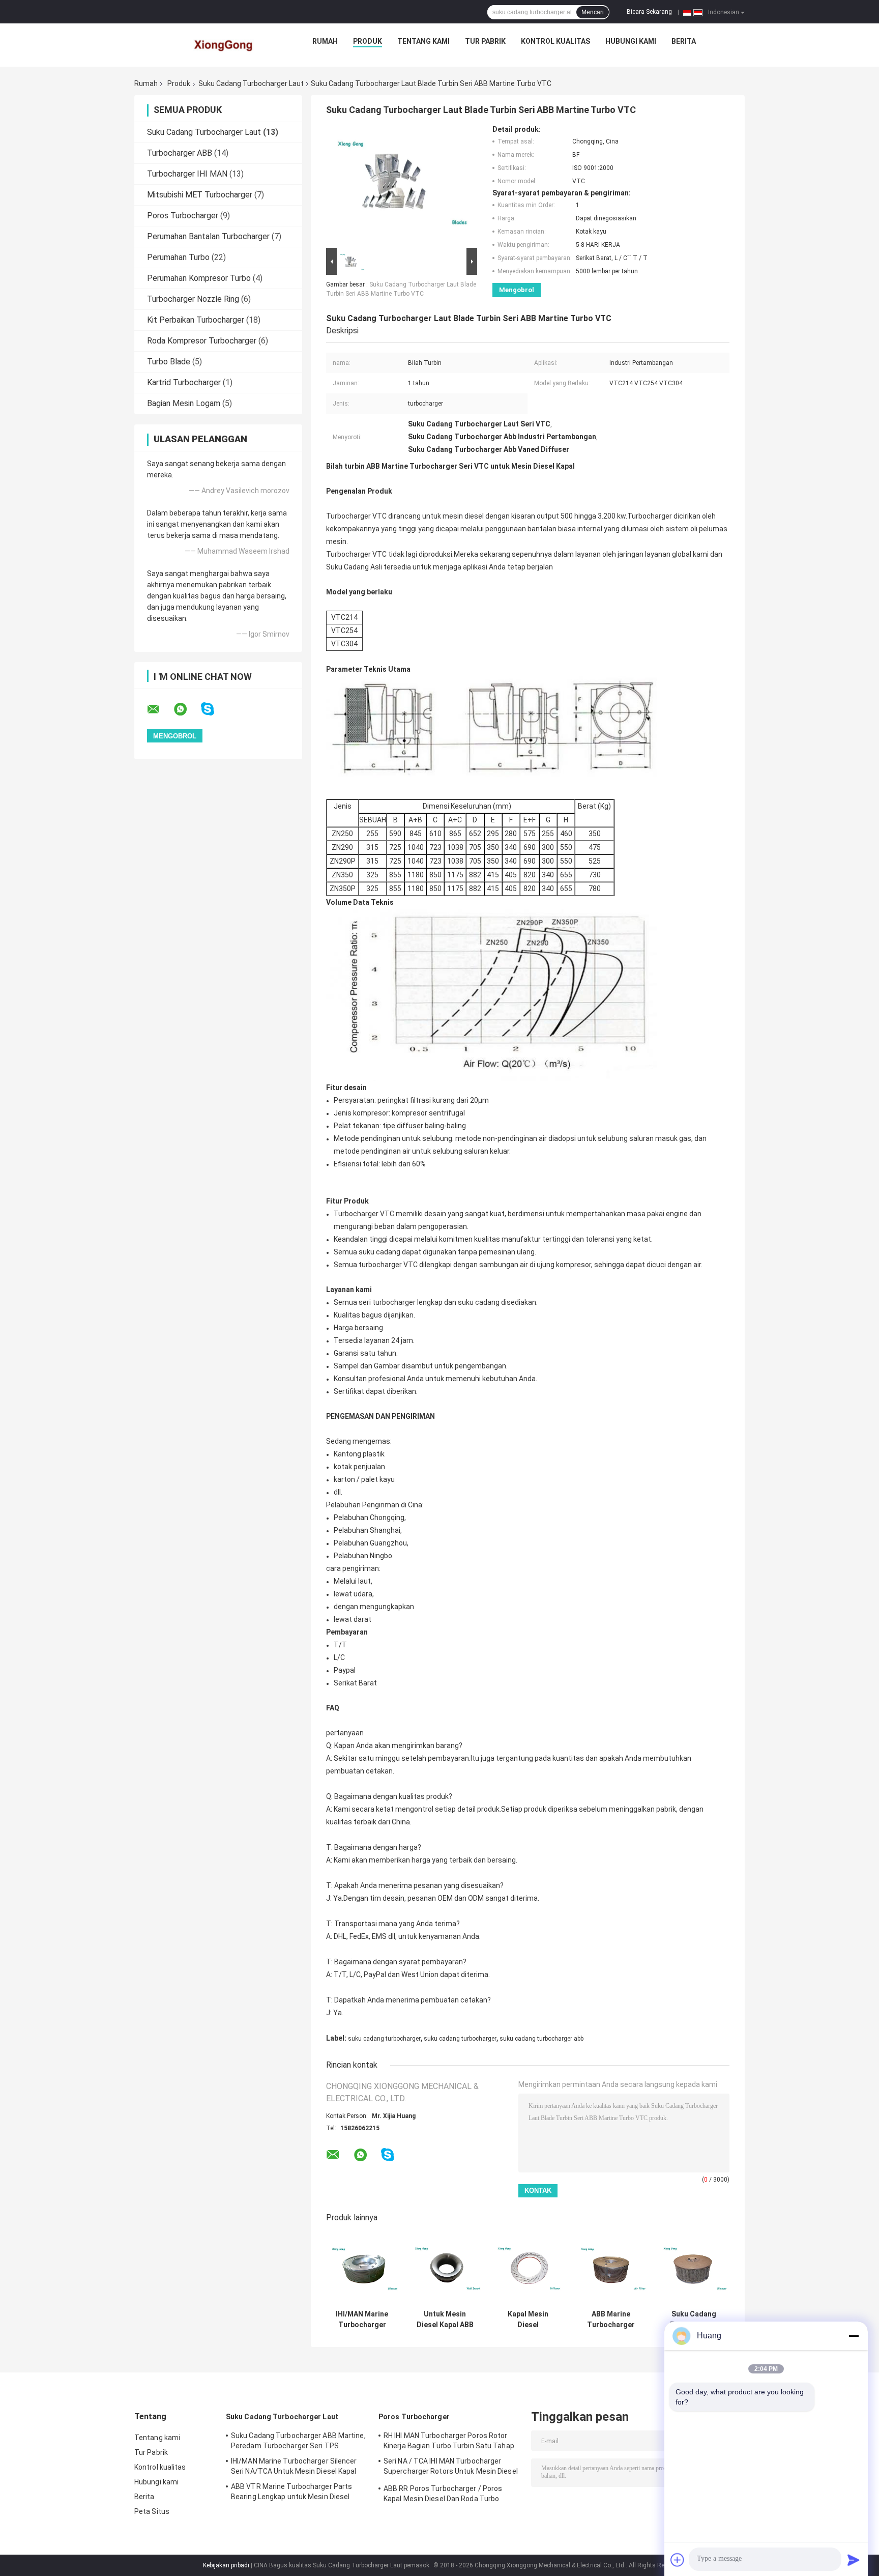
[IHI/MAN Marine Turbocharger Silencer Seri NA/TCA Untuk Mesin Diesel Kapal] (362, 2269)
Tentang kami (423, 41)
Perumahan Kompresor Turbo (199, 278)
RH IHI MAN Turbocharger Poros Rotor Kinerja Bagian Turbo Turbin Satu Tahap (449, 2441)
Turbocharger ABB (180, 153)
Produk (368, 41)
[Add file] (678, 2560)
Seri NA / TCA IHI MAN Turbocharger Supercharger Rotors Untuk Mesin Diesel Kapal (451, 2468)
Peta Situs (152, 2511)
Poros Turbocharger (183, 216)
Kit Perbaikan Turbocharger (196, 320)
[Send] (854, 2560)
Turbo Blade (169, 362)
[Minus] (854, 2336)
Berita (684, 41)
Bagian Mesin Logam (184, 403)
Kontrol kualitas (555, 41)
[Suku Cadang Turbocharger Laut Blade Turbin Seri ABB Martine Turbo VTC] (397, 185)
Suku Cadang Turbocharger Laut (251, 83)
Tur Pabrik (485, 41)
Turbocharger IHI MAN (187, 174)
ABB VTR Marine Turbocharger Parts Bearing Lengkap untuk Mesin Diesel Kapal (291, 2493)
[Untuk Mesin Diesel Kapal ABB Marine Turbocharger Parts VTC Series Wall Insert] (445, 2269)
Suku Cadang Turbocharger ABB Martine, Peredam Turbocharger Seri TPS (694, 2320)
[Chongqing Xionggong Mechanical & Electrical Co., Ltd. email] (160, 709)
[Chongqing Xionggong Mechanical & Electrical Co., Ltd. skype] (214, 709)
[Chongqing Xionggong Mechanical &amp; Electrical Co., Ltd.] (224, 44)
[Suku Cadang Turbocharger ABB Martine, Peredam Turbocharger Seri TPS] (694, 2269)
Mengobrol (517, 290)
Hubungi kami (631, 41)
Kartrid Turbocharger (184, 382)
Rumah (325, 41)
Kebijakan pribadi (226, 2565)
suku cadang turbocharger (384, 2039)
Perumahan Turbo (178, 257)
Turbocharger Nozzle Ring (193, 299)
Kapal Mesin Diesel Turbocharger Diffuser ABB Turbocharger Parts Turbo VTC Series (528, 2320)
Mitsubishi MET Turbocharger (200, 195)
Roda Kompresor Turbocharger (202, 341)
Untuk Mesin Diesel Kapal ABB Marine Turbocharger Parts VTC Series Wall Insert (445, 2320)
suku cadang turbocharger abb (541, 2039)
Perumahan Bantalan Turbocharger (208, 236)
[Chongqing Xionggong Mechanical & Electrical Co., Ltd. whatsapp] (187, 709)
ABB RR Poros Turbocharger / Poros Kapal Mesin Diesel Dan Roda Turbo (443, 2494)
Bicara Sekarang (649, 12)
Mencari (593, 12)
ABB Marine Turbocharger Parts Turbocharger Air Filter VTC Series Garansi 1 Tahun (611, 2320)
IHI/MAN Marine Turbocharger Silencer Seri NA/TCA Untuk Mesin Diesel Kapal (362, 2320)
